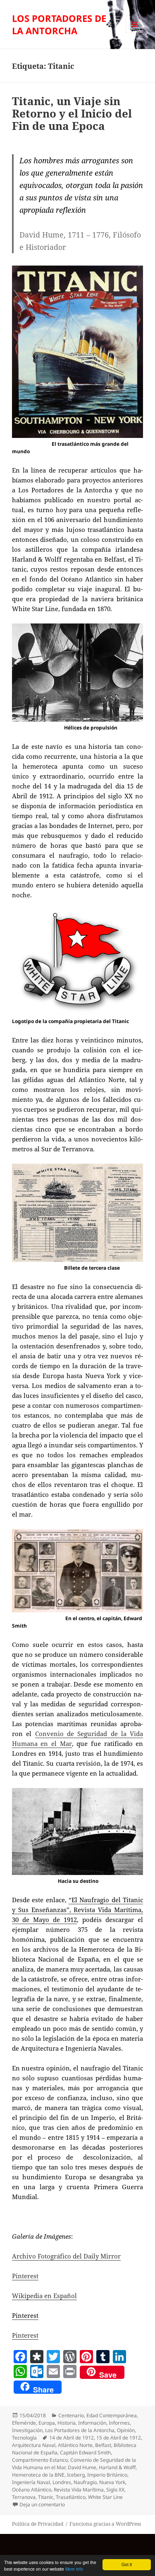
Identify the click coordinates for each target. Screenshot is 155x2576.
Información (92, 2423)
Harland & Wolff (117, 2467)
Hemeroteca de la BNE (38, 2475)
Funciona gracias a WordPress (105, 2524)
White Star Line (105, 2497)
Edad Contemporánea (112, 2415)
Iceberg (76, 2475)
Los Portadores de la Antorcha (80, 2430)
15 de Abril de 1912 (119, 2438)
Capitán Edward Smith (85, 2452)
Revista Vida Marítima (79, 2490)
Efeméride (24, 2423)
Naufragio (85, 2482)
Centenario (71, 2415)
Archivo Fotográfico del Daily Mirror (66, 2256)
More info (74, 2569)
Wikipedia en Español (44, 2296)
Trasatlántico (71, 2497)
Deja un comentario (42, 2504)
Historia (67, 2423)
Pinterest (25, 2276)
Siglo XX (115, 2490)
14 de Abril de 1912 (72, 2438)
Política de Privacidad (38, 2524)
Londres (62, 2482)
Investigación (27, 2430)
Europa (47, 2423)
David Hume (82, 2467)
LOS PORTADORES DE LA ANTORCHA (59, 24)
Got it (127, 2564)
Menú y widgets (135, 33)
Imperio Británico (107, 2475)
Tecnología (24, 2438)
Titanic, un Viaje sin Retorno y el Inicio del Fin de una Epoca (72, 113)
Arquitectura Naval (34, 2445)
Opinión (126, 2430)
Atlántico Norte (75, 2445)
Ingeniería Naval (31, 2482)
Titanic (46, 2497)
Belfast (103, 2445)
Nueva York (112, 2482)
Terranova (24, 2497)
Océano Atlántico (32, 2490)
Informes (119, 2423)
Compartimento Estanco (40, 2460)
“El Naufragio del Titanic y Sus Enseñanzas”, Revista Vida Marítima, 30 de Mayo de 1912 (77, 1910)
